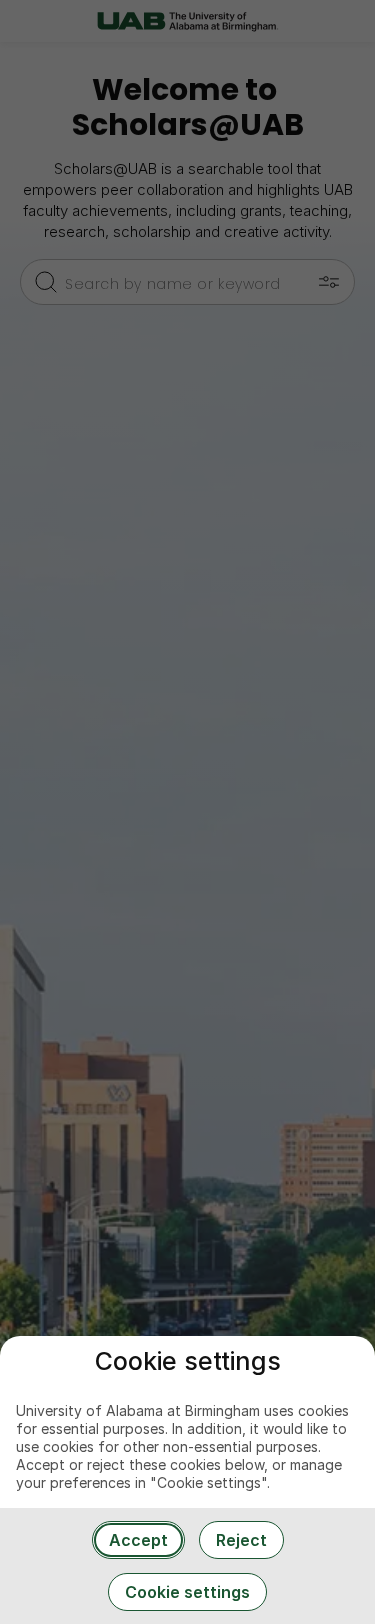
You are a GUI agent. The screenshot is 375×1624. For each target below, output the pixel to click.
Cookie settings (187, 1592)
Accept (138, 1540)
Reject (241, 1540)
